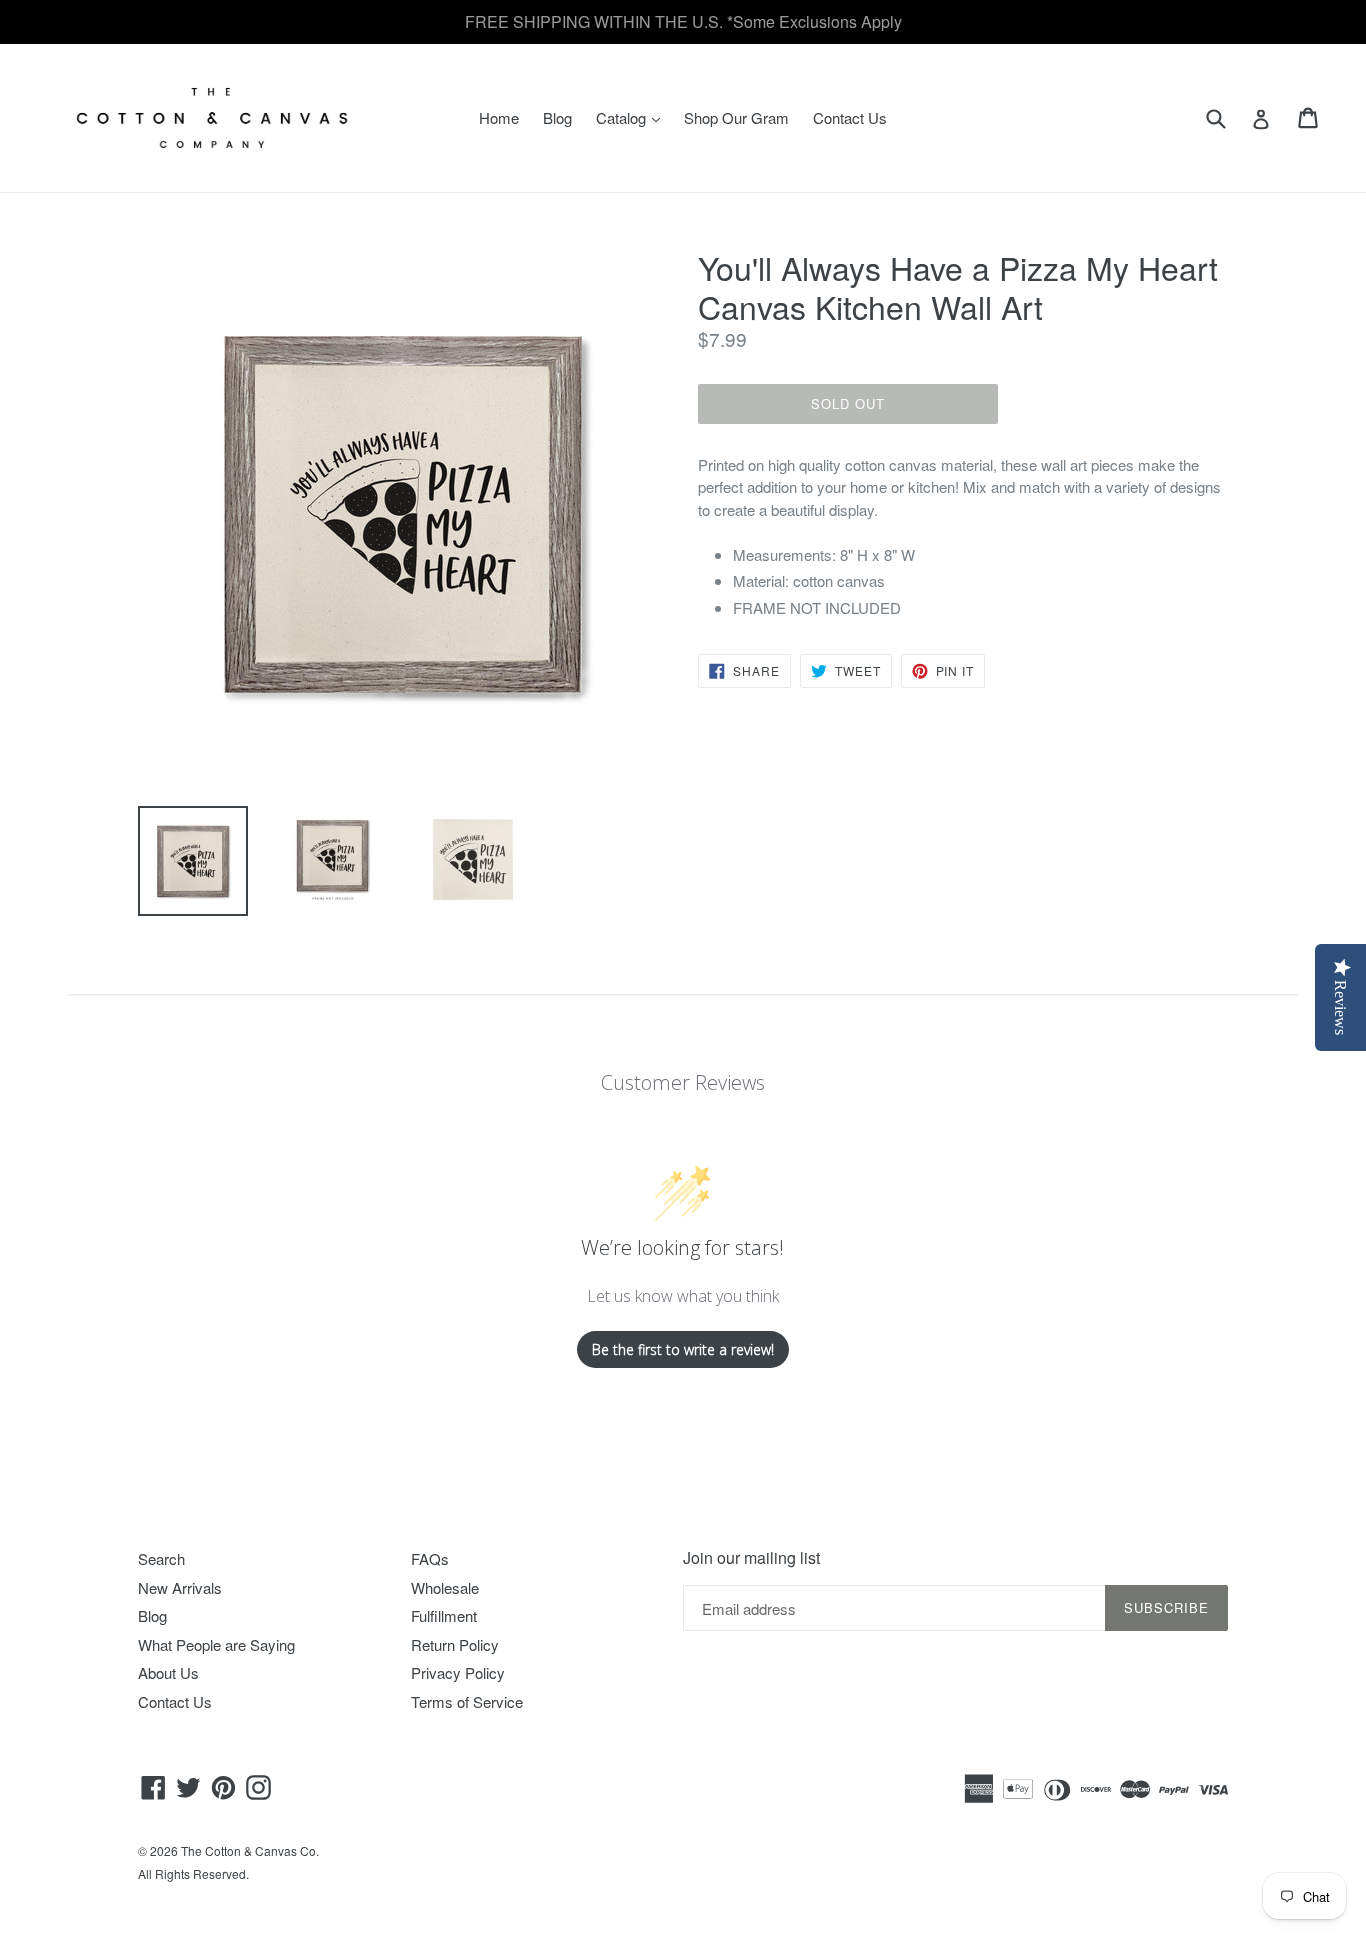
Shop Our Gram (736, 117)
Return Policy (455, 1644)
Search (161, 1558)
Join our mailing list (751, 1557)
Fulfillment (444, 1615)
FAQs (430, 1558)
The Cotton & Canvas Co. (250, 1850)
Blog (557, 117)
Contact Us (850, 117)
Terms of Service (467, 1701)
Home (499, 117)
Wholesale (445, 1587)
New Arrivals (180, 1587)
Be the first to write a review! (683, 1349)
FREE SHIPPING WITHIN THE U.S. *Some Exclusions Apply (683, 21)
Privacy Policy (458, 1672)
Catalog (633, 117)
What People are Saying (216, 1644)
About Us (168, 1672)
